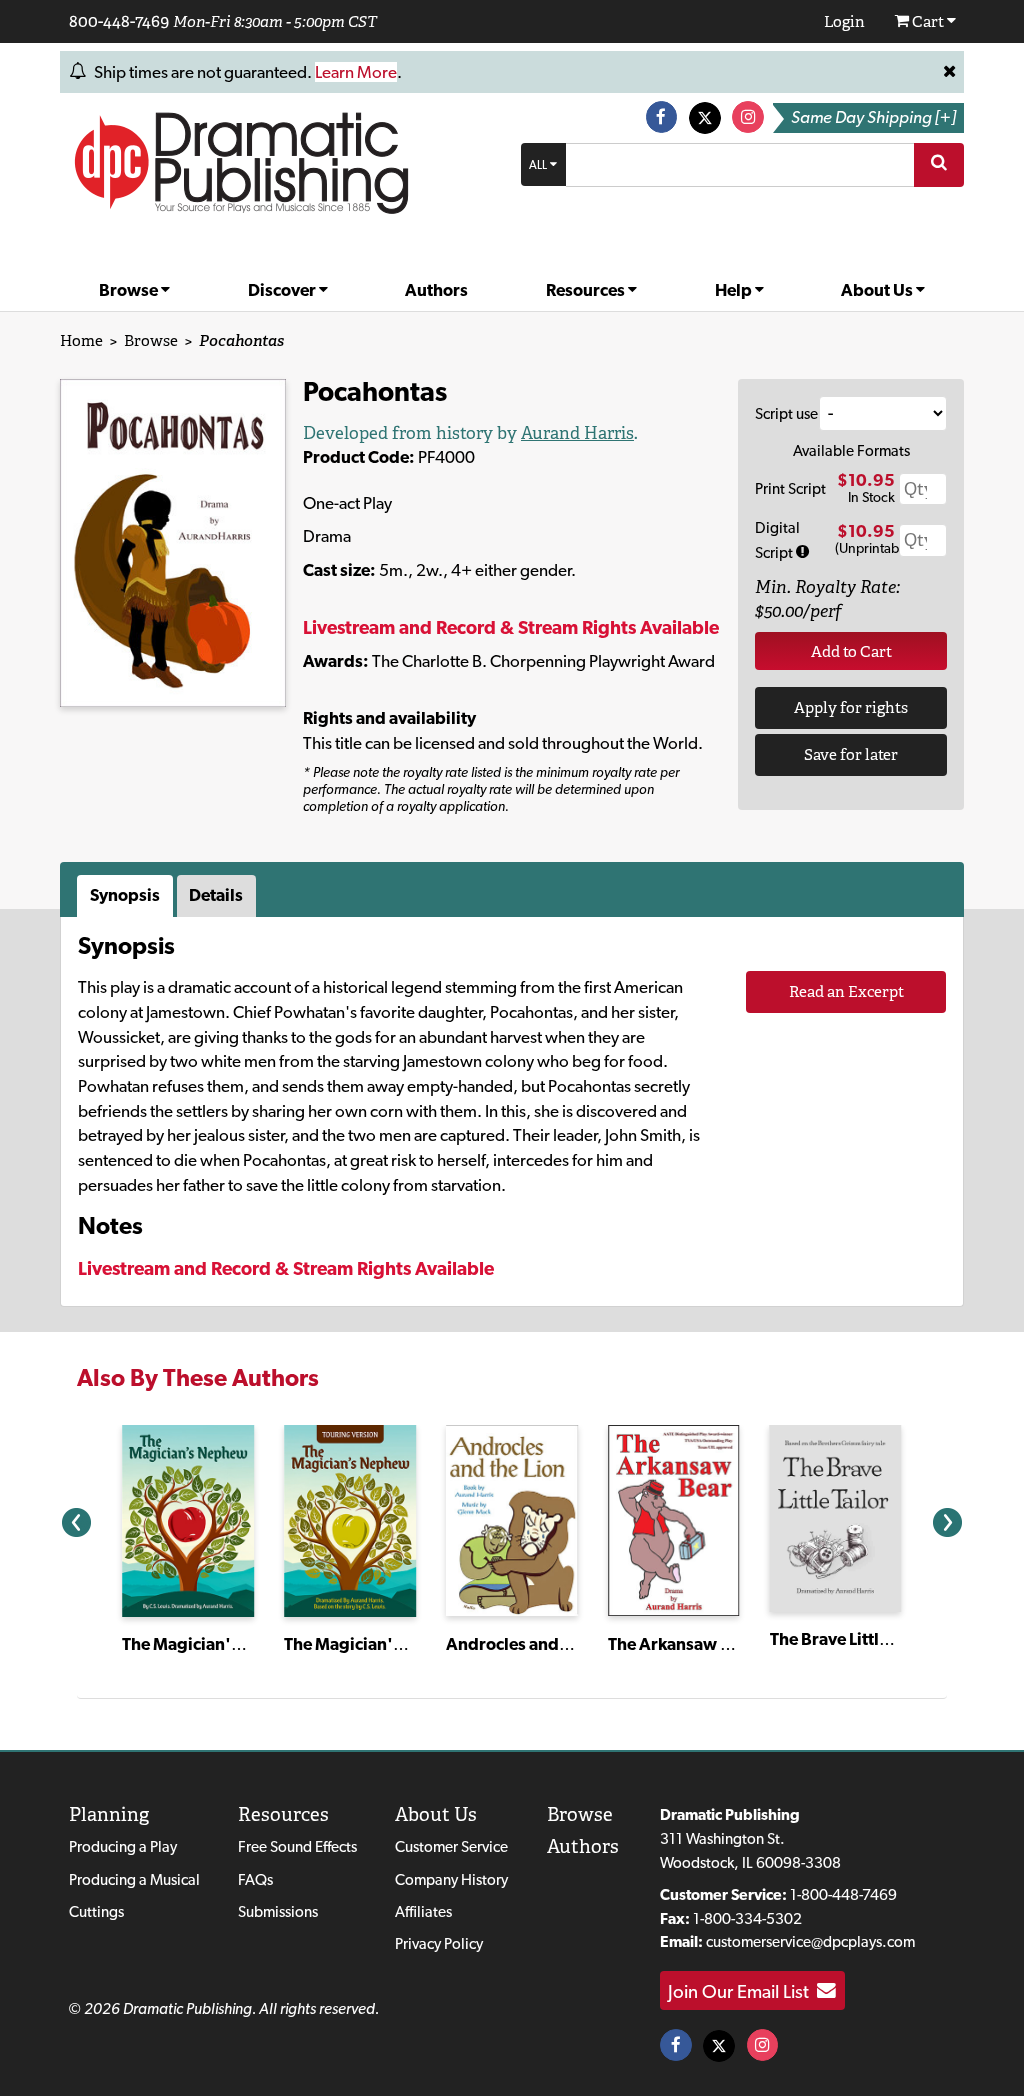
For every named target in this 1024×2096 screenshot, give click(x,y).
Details (216, 895)
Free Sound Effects (297, 1846)
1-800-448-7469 (843, 1894)
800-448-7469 (119, 21)
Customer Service (451, 1846)
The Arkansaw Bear (682, 1644)
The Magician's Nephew (215, 1644)
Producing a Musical (134, 1879)
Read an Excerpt (846, 991)
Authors (436, 290)
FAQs (255, 1879)
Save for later (851, 754)
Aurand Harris (577, 433)
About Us (878, 290)
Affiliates (423, 1911)
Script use (786, 413)
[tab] (127, 896)
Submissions (278, 1911)
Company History (451, 1879)
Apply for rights (851, 707)
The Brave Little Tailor (852, 1639)
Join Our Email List (742, 1991)
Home (81, 340)
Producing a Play (123, 1846)
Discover (283, 290)
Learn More (356, 72)
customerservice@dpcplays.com (810, 1941)
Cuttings (96, 1911)
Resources (587, 290)
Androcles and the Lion (534, 1644)
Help (735, 290)
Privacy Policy (439, 1943)
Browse (130, 290)
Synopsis (125, 895)
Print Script (790, 488)
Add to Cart (851, 651)
